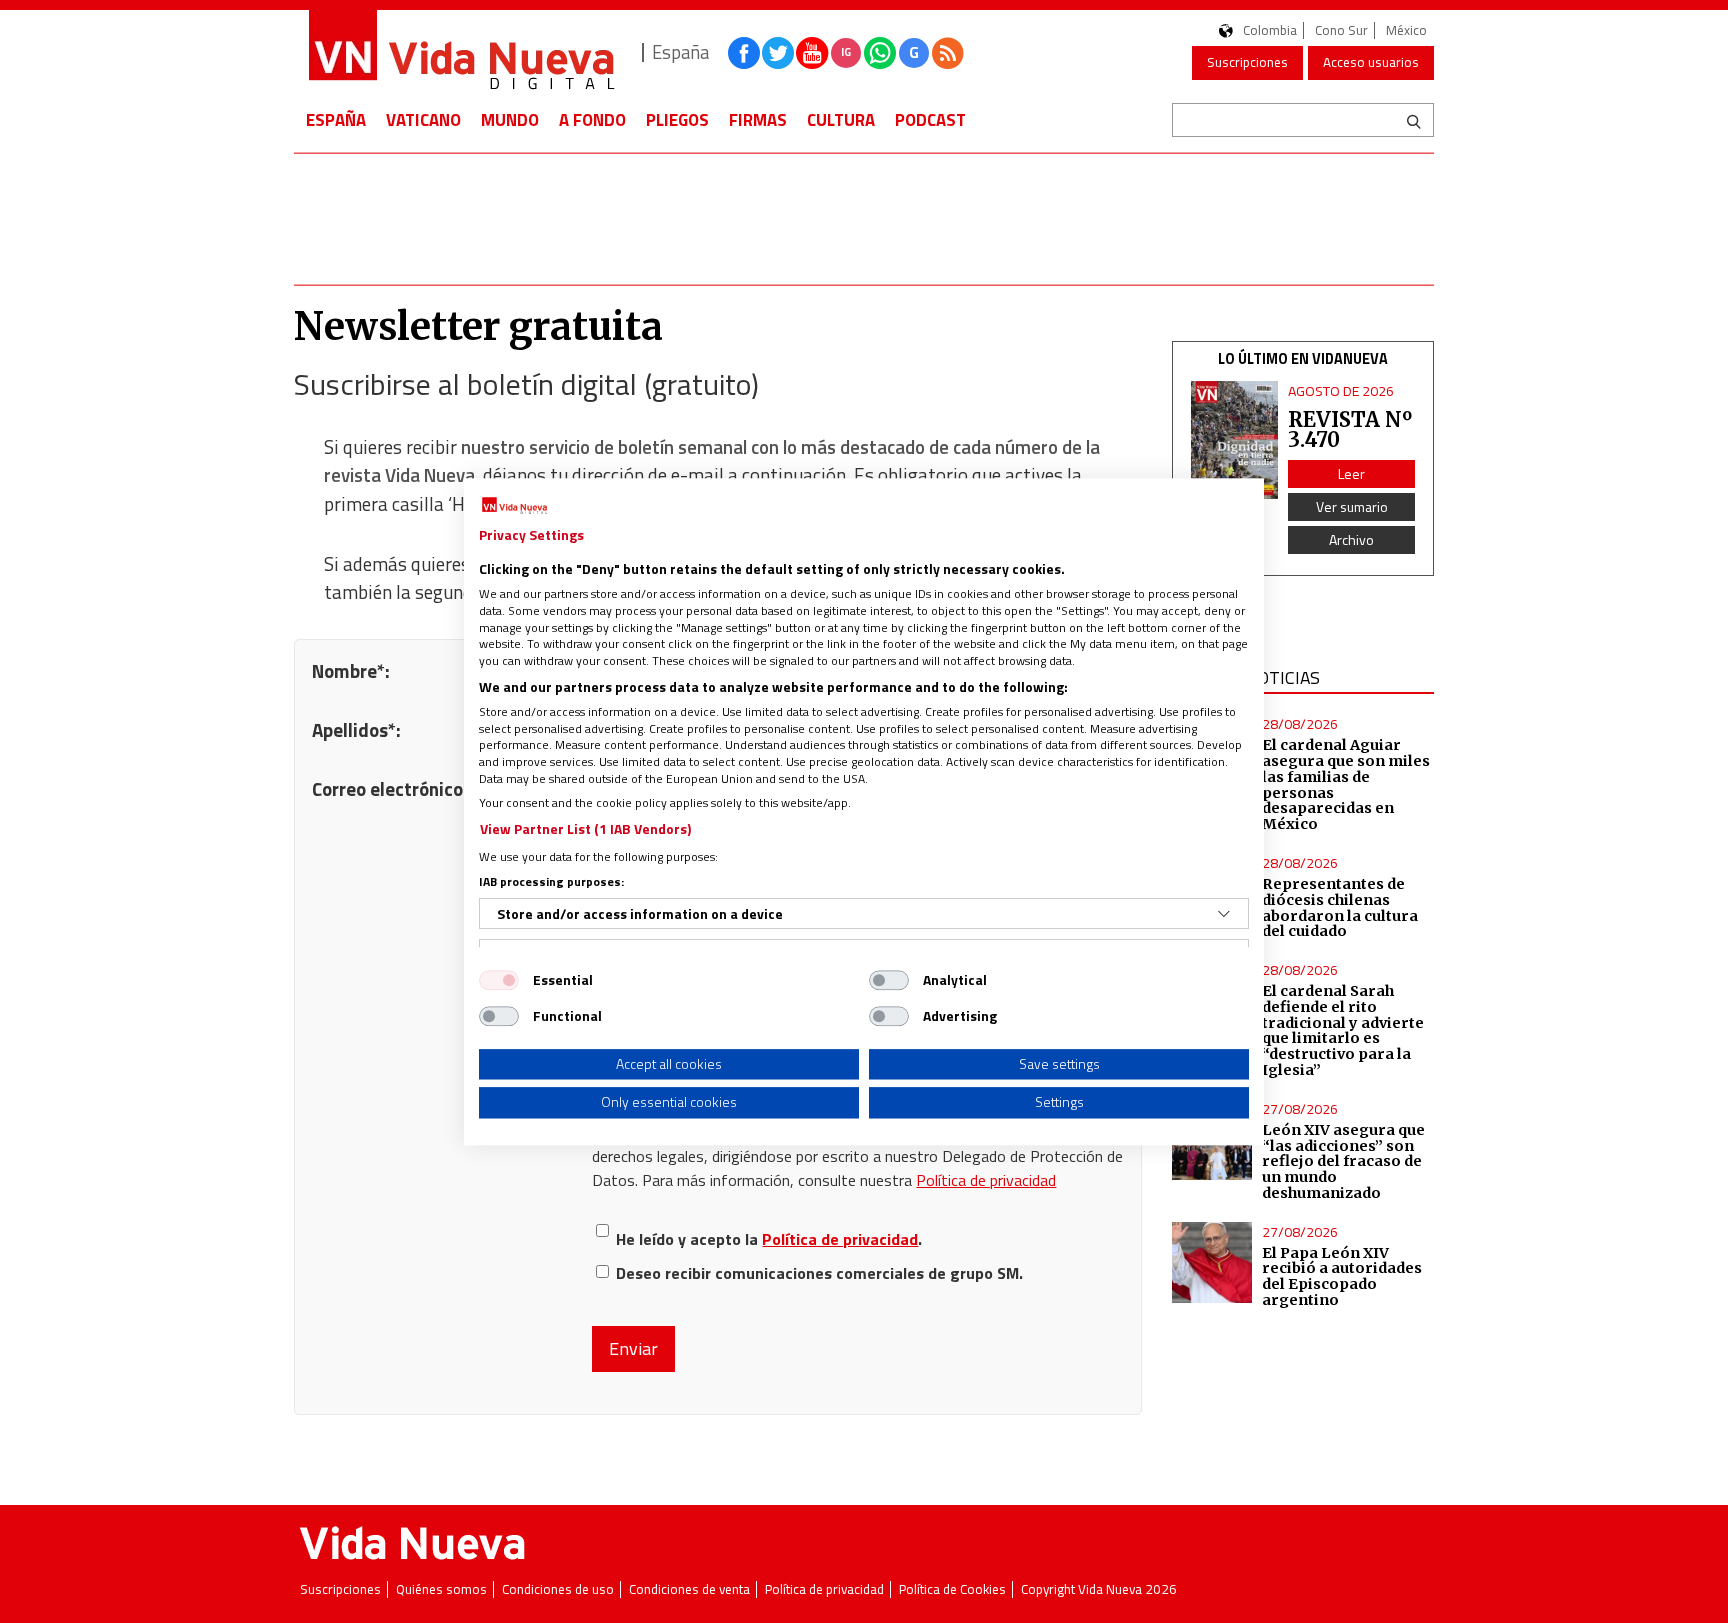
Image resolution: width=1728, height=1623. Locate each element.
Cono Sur (1341, 30)
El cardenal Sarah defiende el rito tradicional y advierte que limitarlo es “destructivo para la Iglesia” (1343, 1030)
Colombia (1270, 30)
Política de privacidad (986, 1180)
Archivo (1351, 539)
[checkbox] (499, 980)
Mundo (510, 120)
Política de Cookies (952, 1589)
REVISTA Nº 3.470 (1350, 429)
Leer (1351, 473)
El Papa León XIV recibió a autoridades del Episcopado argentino (1342, 1277)
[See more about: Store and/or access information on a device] (1224, 914)
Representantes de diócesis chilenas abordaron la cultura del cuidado (1340, 908)
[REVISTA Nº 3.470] (1235, 440)
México (1406, 30)
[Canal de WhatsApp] (880, 53)
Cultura (841, 120)
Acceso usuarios (1371, 62)
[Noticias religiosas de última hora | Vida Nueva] (461, 52)
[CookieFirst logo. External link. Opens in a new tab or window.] (514, 506)
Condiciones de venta (689, 1589)
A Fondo (592, 120)
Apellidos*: (356, 730)
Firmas (758, 120)
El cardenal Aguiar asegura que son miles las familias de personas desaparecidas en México (1346, 784)
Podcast (930, 120)
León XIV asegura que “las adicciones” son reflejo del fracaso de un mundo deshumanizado (1343, 1161)
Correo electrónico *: (396, 789)
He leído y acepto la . (769, 1238)
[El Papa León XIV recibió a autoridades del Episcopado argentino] (1212, 1262)
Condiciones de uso (558, 1589)
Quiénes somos (441, 1589)
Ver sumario (1352, 506)
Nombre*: (351, 671)
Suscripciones (1247, 62)
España (336, 120)
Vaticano (423, 120)
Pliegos (677, 120)
